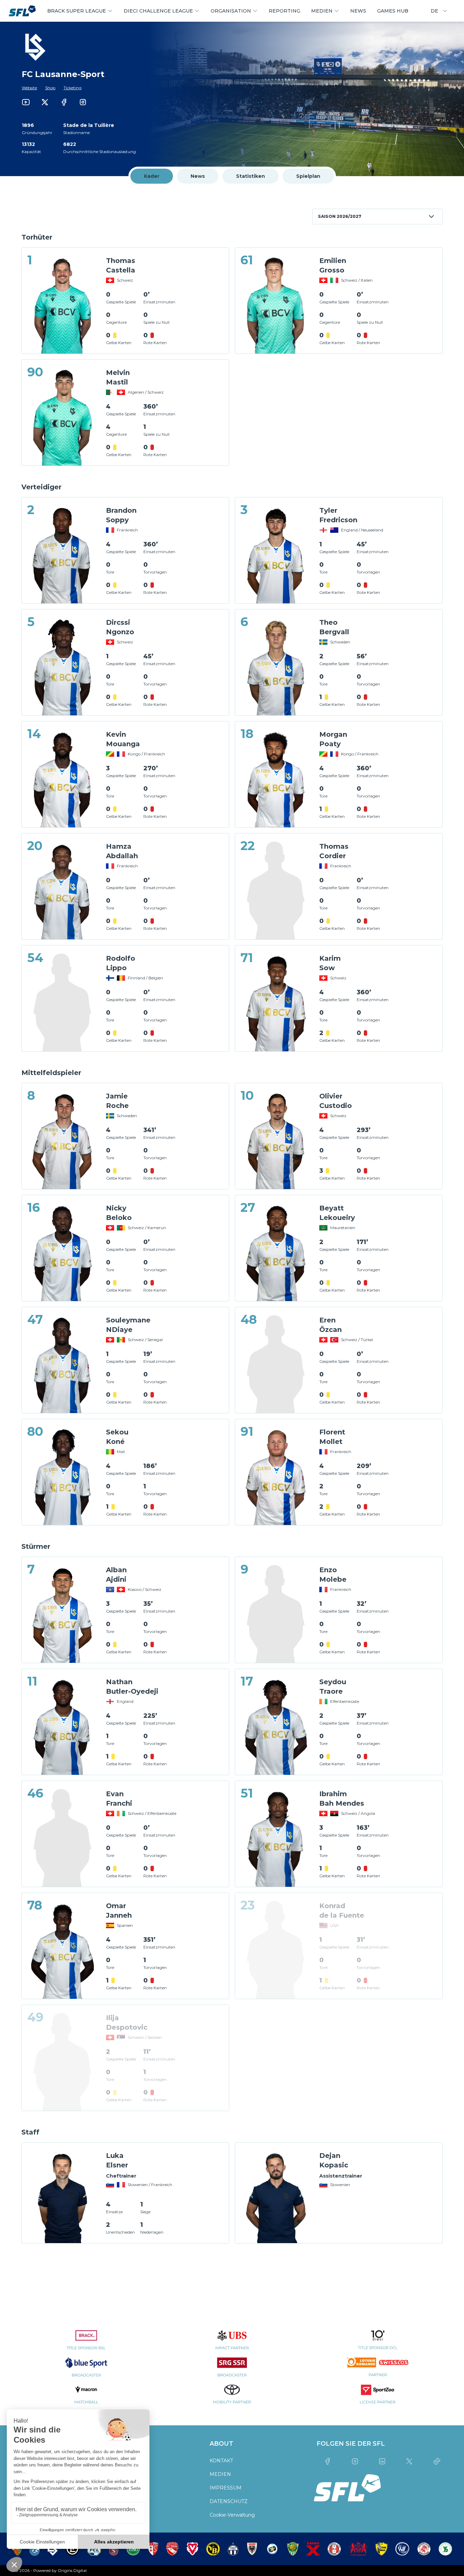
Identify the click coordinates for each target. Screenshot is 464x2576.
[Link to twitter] (45, 102)
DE (434, 11)
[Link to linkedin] (382, 2461)
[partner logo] (86, 2344)
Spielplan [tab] (308, 176)
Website (29, 88)
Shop (50, 88)
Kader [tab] (152, 176)
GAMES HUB (393, 11)
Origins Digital (72, 2570)
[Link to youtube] (26, 102)
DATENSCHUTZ (229, 2501)
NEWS (358, 11)
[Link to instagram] (83, 102)
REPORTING (284, 11)
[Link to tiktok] (437, 2461)
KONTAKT (221, 2461)
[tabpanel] (232, 1227)
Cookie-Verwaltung (232, 2515)
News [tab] (198, 176)
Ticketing (73, 88)
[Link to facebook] (64, 102)
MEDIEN (220, 2474)
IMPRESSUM (226, 2488)
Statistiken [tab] (251, 176)
